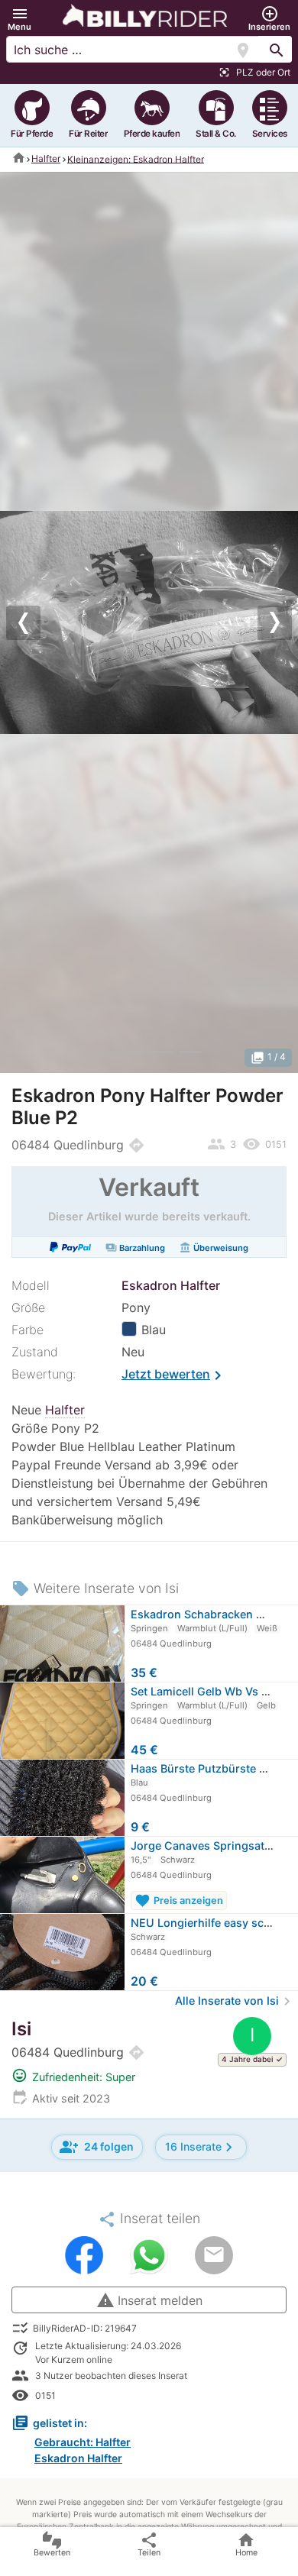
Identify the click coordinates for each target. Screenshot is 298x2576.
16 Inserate (201, 2147)
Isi (21, 2029)
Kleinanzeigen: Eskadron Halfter (136, 158)
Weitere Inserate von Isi (95, 1588)
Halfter (46, 158)
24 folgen (97, 2147)
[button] (19, 19)
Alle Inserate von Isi (235, 2001)
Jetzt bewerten (174, 1375)
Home (246, 2544)
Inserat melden (149, 2300)
